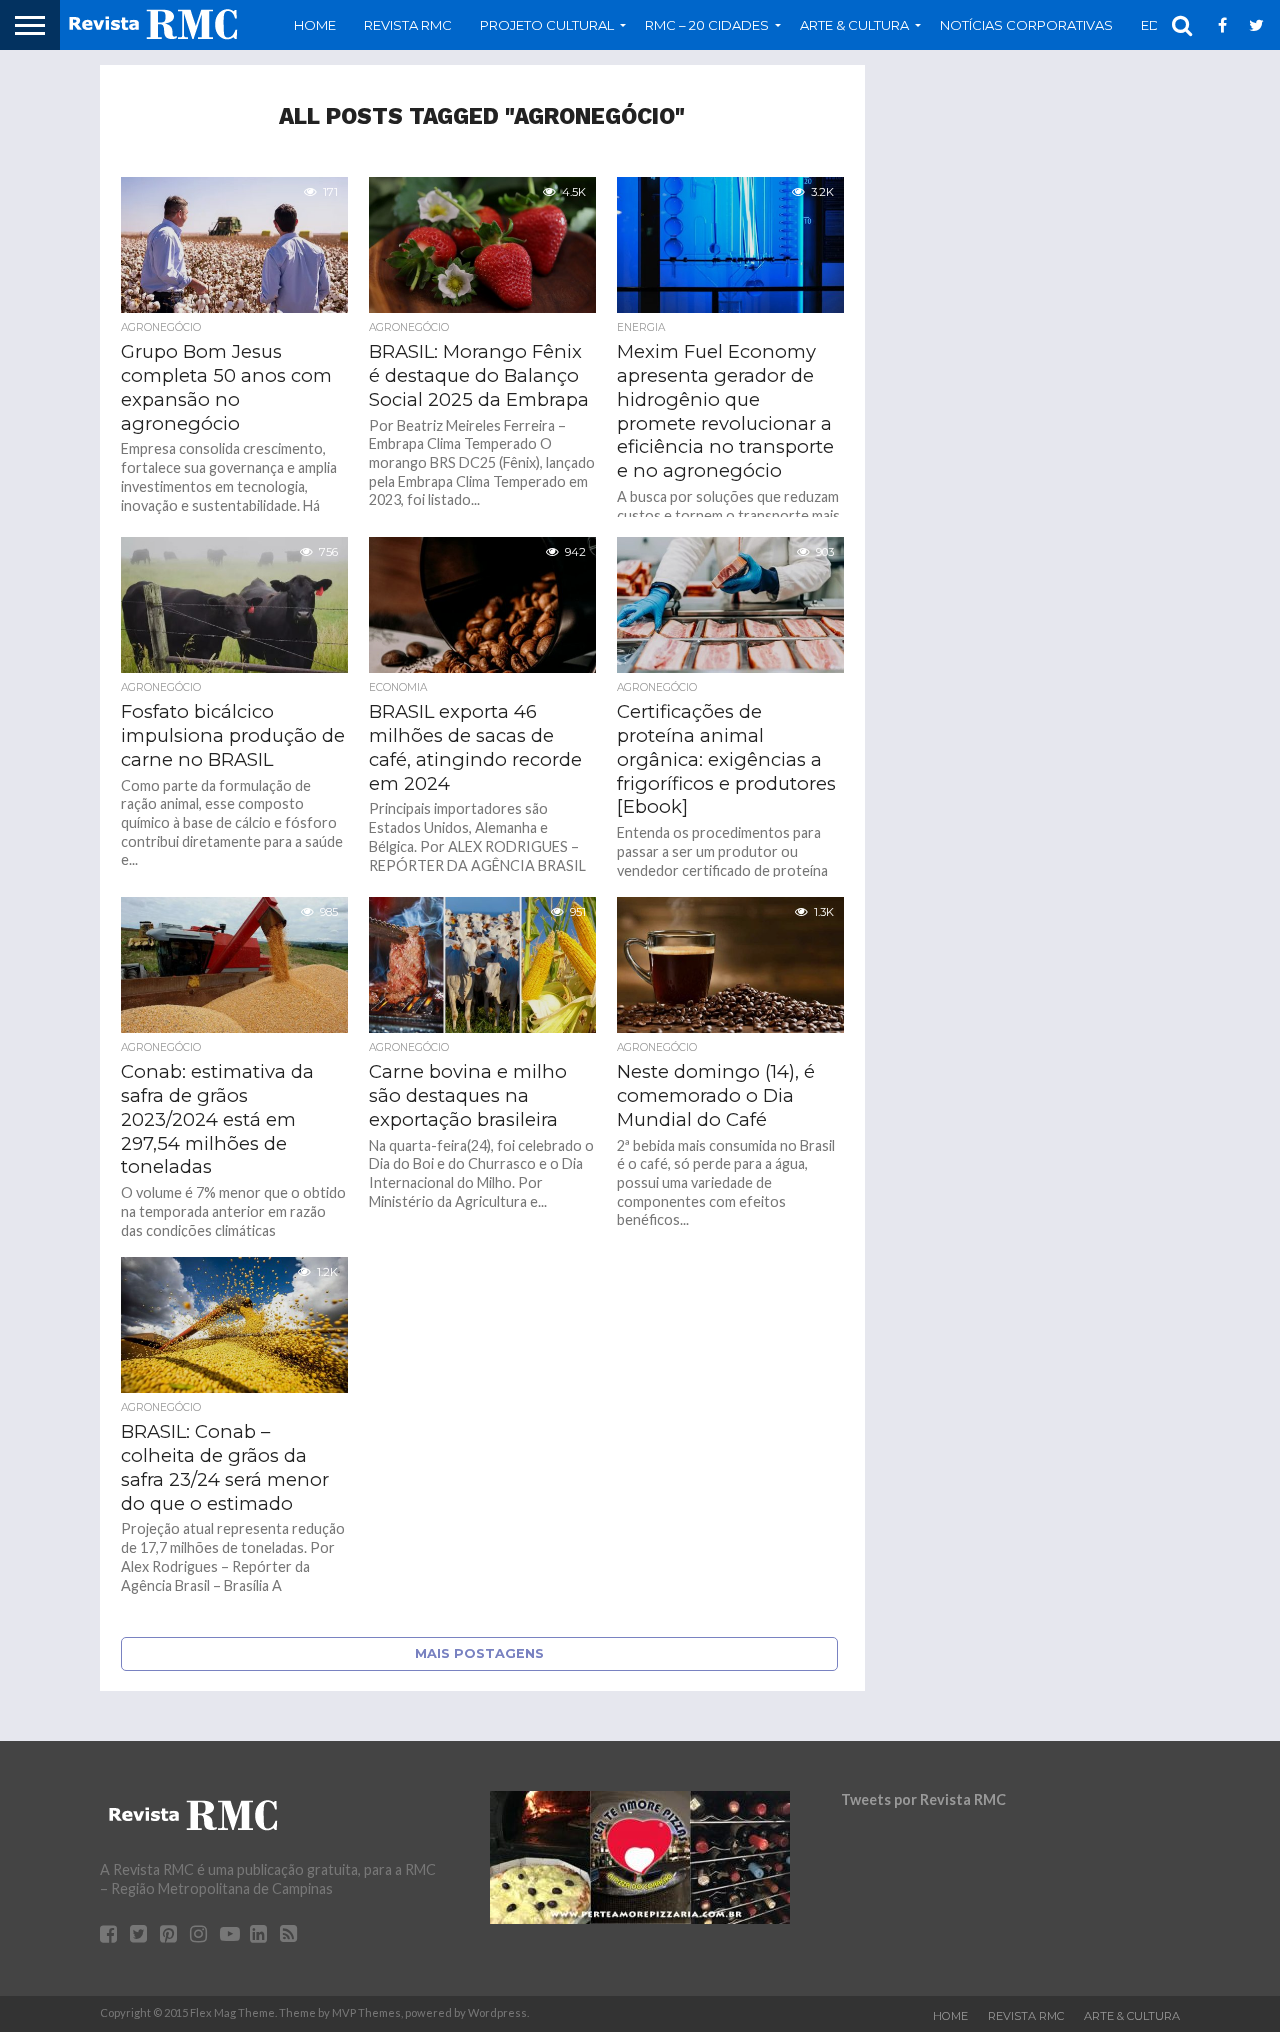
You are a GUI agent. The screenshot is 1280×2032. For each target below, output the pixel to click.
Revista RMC (408, 25)
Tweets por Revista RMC (923, 1799)
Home (315, 25)
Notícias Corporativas (1026, 25)
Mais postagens (479, 1653)
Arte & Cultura (1132, 2016)
